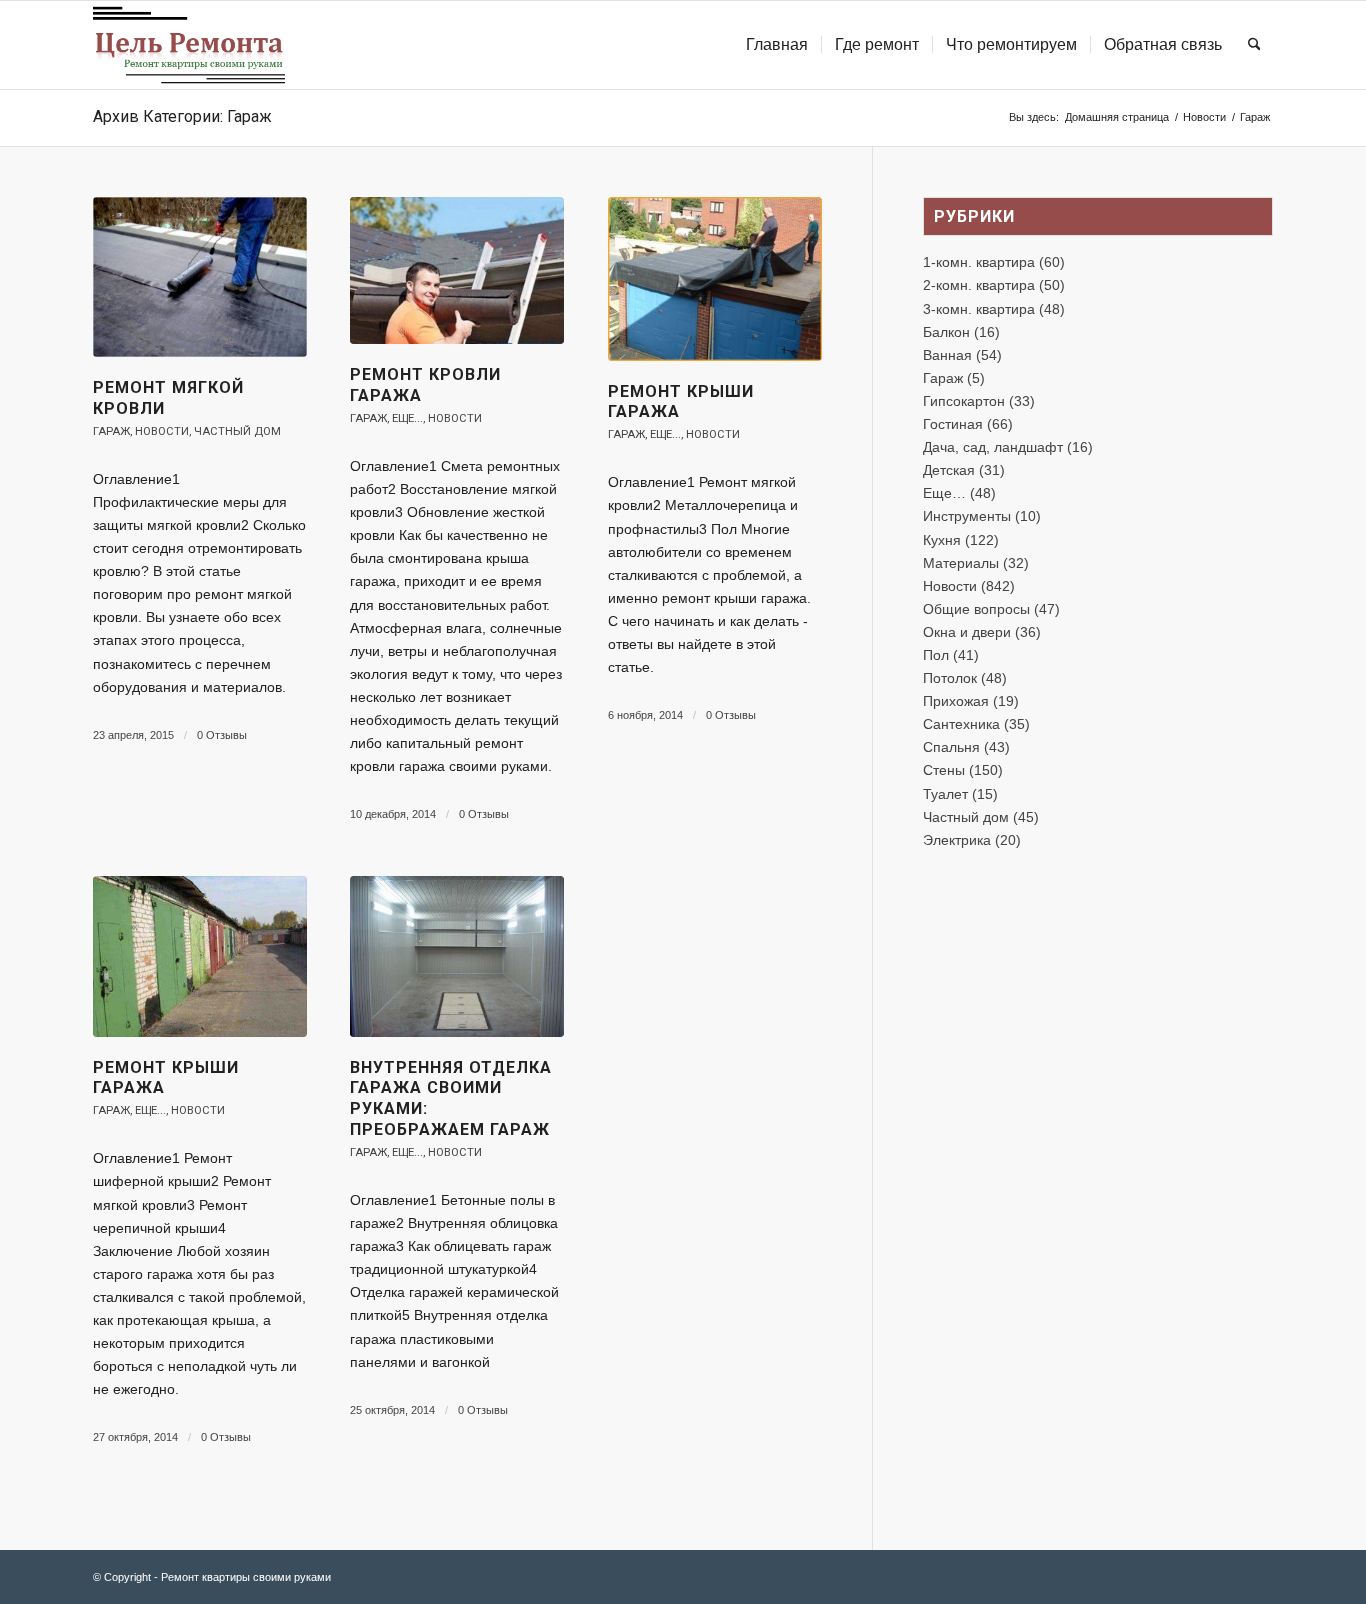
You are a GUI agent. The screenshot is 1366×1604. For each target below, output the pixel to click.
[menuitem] (777, 45)
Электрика (957, 840)
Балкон (946, 332)
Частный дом (237, 431)
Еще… (944, 493)
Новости (162, 431)
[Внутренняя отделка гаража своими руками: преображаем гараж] (457, 956)
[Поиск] (1254, 45)
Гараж (111, 431)
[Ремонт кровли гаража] (457, 270)
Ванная (947, 355)
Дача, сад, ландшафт (993, 447)
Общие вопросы (976, 609)
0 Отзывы (222, 735)
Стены (944, 770)
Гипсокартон (964, 401)
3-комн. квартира (979, 309)
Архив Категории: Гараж (182, 116)
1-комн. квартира (979, 262)
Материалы (961, 563)
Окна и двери (967, 632)
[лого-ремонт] (189, 45)
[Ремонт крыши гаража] (715, 279)
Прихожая (956, 701)
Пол (936, 655)
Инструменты (967, 516)
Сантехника (961, 724)
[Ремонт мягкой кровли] (200, 277)
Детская (949, 470)
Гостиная (953, 424)
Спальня (951, 747)
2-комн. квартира (979, 285)
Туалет (945, 794)
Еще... (407, 418)
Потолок (950, 678)
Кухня (942, 540)
